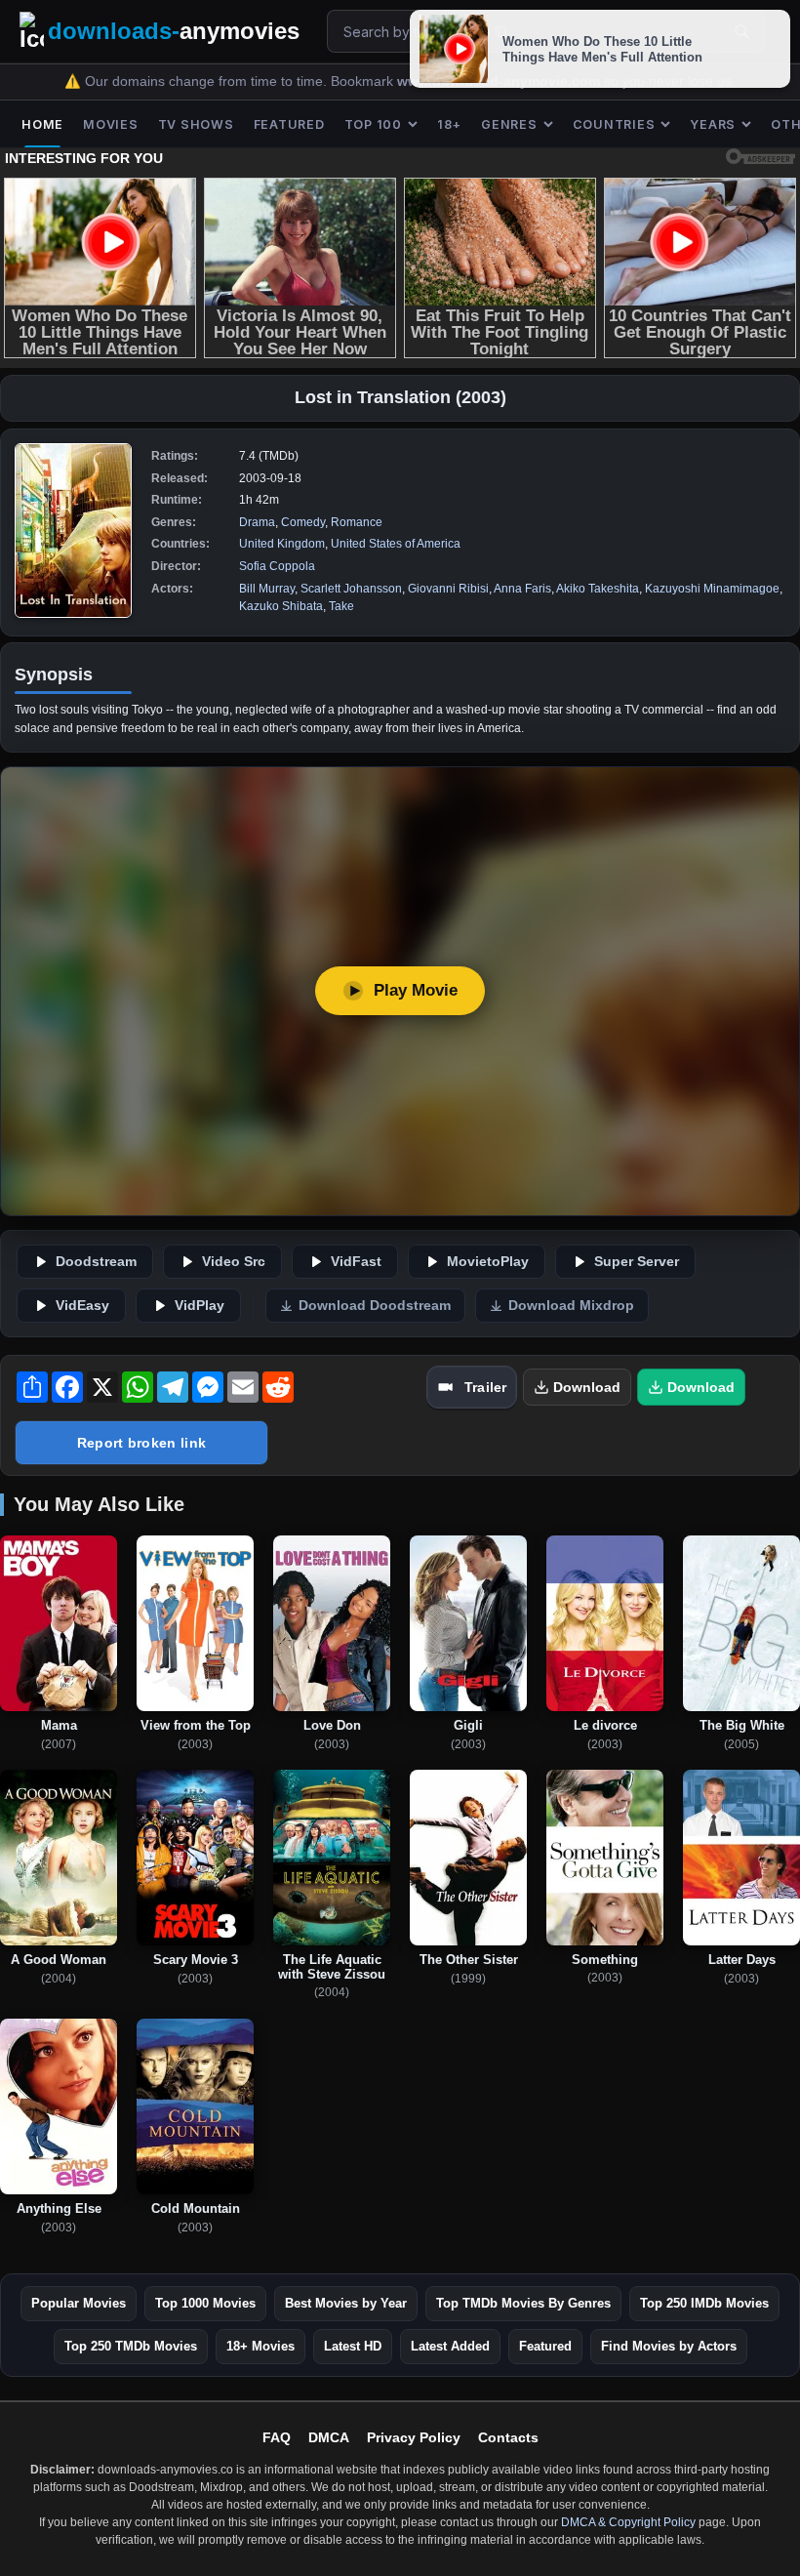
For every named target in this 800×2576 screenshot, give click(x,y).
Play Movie (416, 990)
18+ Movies (260, 2346)
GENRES (509, 124)
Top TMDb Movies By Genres (523, 2303)
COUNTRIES (614, 124)
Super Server (637, 1262)
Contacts (508, 2437)
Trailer (485, 1387)
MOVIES (111, 124)
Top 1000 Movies (205, 2303)
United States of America (396, 544)
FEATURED (289, 124)
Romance (357, 522)
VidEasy (82, 1306)
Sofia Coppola (277, 566)
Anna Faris (522, 589)
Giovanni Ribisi (448, 589)
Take (341, 606)
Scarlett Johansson (351, 589)
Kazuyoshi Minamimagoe (712, 589)
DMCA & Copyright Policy (628, 2522)
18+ (449, 124)
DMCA (329, 2437)
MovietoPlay (488, 1262)
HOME (42, 124)
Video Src (234, 1262)
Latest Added (450, 2346)
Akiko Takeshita (598, 589)
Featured (545, 2346)
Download (587, 1387)
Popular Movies (79, 2303)
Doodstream (96, 1262)
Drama (257, 522)
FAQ (277, 2437)
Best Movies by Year (346, 2303)
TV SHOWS (196, 124)
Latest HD (353, 2346)
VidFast (356, 1262)
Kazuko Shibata (281, 606)
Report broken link (141, 1443)
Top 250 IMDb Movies (704, 2303)
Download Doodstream (375, 1306)
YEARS (713, 124)
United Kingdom (282, 544)
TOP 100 (373, 124)
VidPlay (200, 1306)
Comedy (303, 522)
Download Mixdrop (571, 1306)
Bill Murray (267, 589)
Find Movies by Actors (669, 2346)
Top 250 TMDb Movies (131, 2346)
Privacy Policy (414, 2437)
